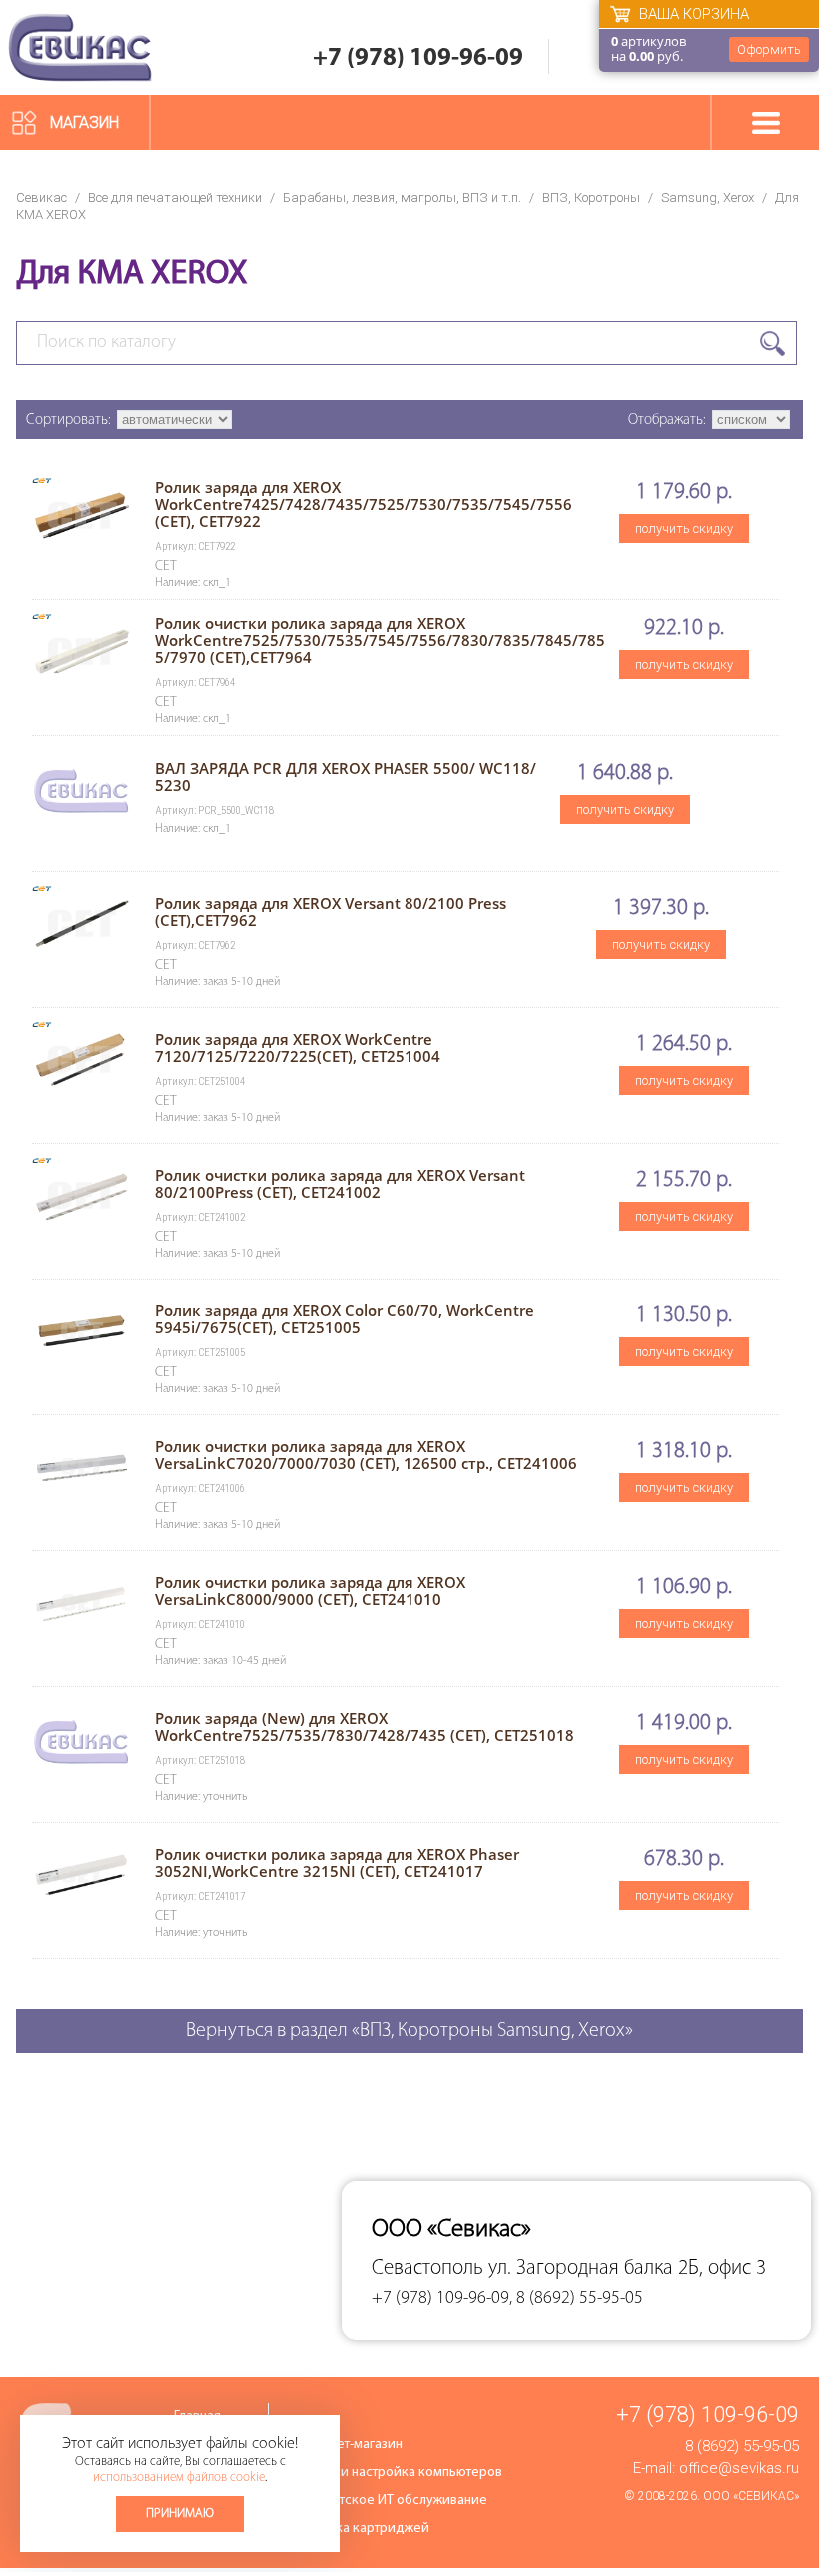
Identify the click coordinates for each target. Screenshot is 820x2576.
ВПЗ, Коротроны (591, 197)
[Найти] (773, 343)
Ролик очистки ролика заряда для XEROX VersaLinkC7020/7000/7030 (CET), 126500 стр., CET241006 (366, 1455)
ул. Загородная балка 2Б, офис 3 (627, 2269)
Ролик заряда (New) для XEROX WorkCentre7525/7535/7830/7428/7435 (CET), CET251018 (365, 1726)
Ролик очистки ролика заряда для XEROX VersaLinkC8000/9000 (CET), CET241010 (310, 1591)
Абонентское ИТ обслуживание (390, 2501)
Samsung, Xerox (708, 197)
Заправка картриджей (361, 2529)
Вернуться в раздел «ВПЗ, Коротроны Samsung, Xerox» (410, 2031)
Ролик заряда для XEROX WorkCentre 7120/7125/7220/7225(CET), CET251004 (298, 1047)
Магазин (84, 122)
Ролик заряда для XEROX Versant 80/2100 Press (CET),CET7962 (331, 911)
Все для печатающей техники (175, 197)
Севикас (41, 197)
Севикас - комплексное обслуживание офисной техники (80, 47)
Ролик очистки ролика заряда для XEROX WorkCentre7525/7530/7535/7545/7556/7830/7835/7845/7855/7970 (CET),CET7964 (380, 640)
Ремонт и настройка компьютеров (398, 2473)
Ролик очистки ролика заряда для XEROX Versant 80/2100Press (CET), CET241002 (340, 1183)
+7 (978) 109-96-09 (418, 58)
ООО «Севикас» (751, 2496)
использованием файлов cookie (179, 2478)
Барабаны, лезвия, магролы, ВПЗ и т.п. (402, 197)
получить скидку (684, 529)
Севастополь (427, 2269)
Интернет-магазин (348, 2445)
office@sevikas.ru (739, 2468)
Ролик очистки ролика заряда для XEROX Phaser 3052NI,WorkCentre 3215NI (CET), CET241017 (337, 1862)
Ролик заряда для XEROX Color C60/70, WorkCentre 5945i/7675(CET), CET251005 (345, 1319)
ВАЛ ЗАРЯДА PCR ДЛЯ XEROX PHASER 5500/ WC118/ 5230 (346, 777)
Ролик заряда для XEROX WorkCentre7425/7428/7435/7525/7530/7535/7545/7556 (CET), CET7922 (364, 504)
